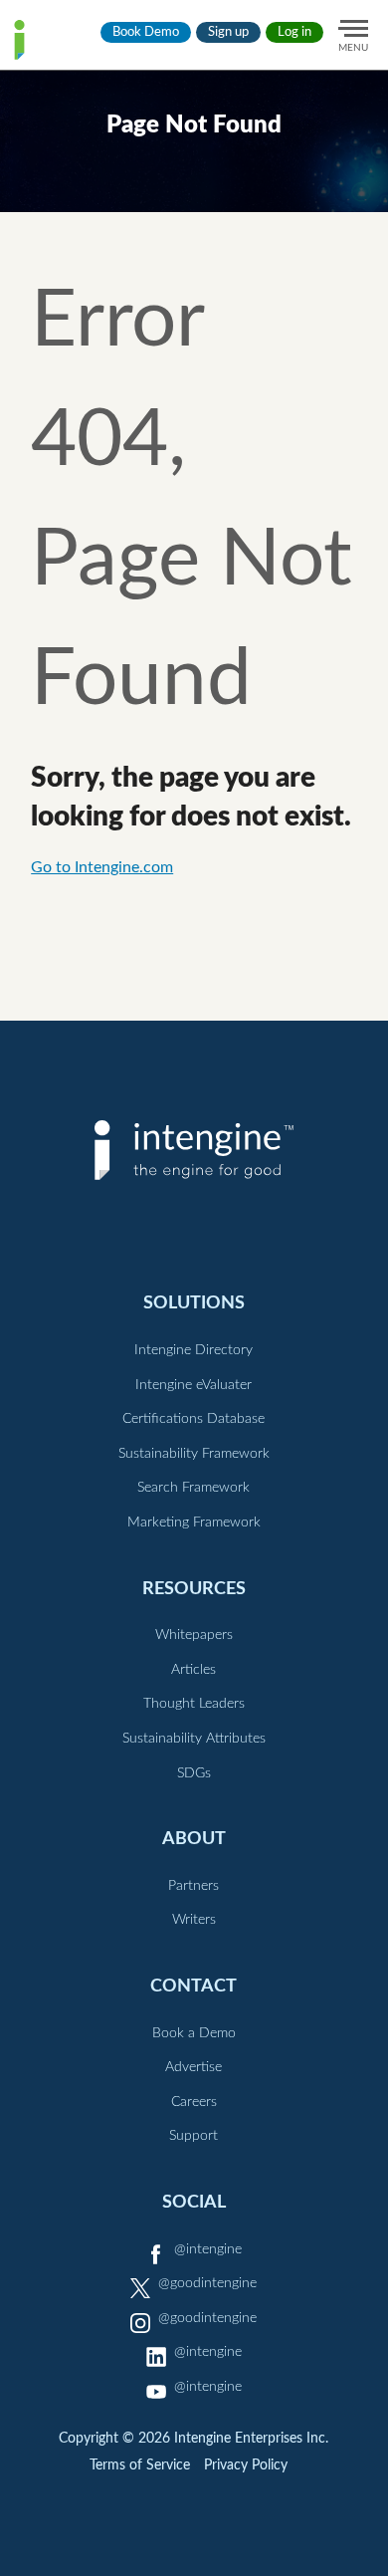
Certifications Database (194, 1419)
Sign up (228, 32)
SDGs (194, 1773)
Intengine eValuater (194, 1385)
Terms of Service (140, 2465)
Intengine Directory (194, 1350)
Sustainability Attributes (194, 1739)
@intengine (208, 2249)
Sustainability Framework (194, 1454)
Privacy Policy (246, 2465)
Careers (194, 2102)
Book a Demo (194, 2033)
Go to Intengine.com (102, 867)
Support (194, 2136)
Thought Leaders (194, 1704)
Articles (194, 1670)
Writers (194, 1920)
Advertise (194, 2067)
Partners (194, 1886)
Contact (194, 1986)
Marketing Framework (194, 1522)
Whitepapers (194, 1635)
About (194, 1839)
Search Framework (194, 1488)
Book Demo (146, 32)
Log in (294, 32)
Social (194, 2202)
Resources (194, 1589)
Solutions (194, 1303)
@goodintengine (207, 2283)
